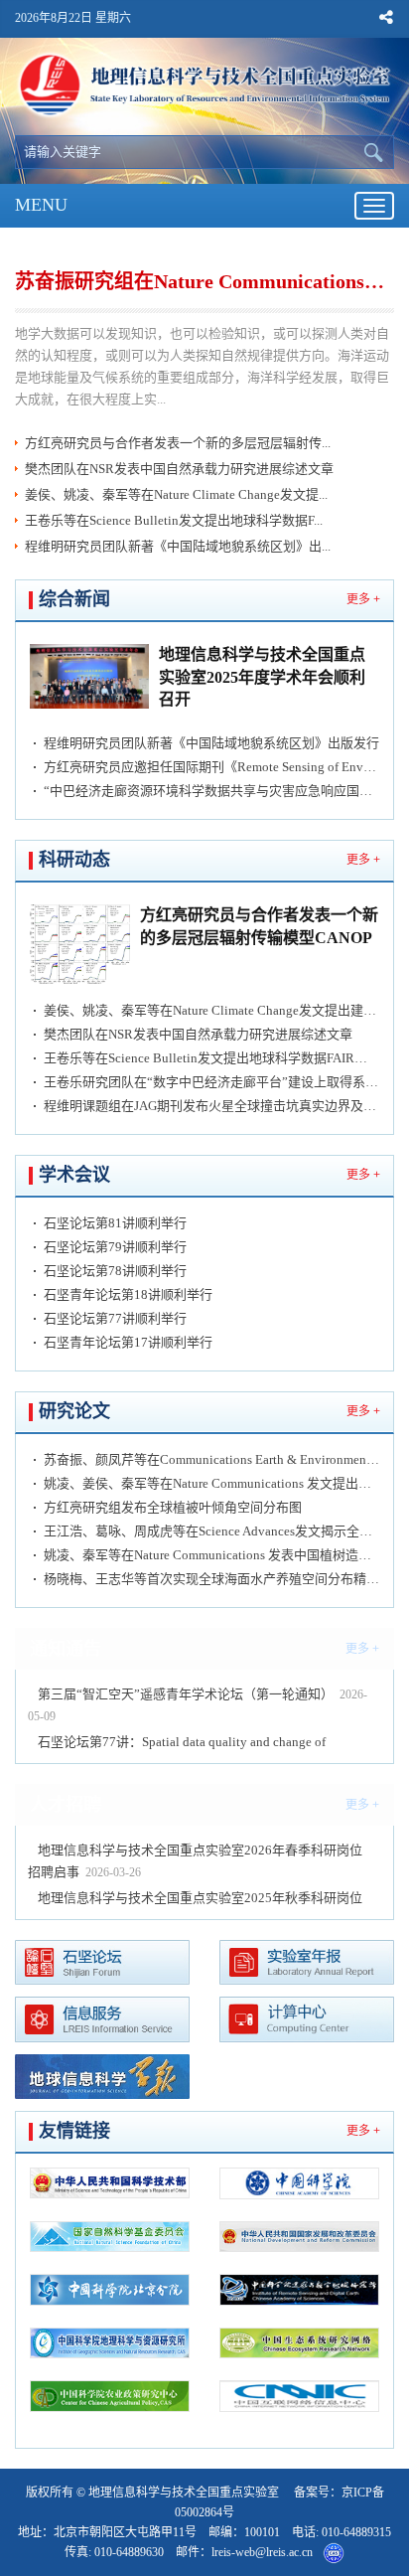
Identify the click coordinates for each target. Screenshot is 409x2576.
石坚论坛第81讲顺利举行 (115, 1223)
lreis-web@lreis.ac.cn (262, 2552)
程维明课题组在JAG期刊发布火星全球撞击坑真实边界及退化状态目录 (211, 1106)
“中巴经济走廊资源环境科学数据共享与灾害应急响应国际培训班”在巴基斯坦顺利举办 (211, 791)
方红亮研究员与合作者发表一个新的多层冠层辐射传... (178, 443)
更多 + (363, 599)
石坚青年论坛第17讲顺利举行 (128, 1342)
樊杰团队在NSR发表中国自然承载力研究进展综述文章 (179, 469)
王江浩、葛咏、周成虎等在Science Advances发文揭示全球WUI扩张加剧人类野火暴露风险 (211, 1531)
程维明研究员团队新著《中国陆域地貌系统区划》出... (178, 546)
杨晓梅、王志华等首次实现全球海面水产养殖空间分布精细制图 (211, 1579)
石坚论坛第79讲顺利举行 (115, 1247)
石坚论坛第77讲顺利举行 (115, 1318)
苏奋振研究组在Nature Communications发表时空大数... (203, 281)
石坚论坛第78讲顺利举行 (115, 1271)
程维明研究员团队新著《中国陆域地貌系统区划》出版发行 (211, 743)
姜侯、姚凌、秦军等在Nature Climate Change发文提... (176, 494)
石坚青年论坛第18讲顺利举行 (128, 1294)
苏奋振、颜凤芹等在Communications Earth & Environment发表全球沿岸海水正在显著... (211, 1459)
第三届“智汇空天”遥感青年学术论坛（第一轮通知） (186, 1694)
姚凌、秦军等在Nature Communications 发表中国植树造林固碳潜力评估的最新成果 (211, 1555)
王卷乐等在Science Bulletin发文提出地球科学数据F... (174, 520)
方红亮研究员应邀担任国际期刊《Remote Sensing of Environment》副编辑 (211, 767)
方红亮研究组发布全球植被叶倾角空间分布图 (173, 1507)
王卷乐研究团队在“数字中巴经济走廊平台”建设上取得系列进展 (211, 1082)
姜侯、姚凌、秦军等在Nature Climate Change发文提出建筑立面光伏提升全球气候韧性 (211, 1010)
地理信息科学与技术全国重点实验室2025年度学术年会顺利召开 (262, 677)
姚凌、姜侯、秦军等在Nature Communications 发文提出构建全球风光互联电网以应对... (211, 1483)
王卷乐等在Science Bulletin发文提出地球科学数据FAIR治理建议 (211, 1058)
